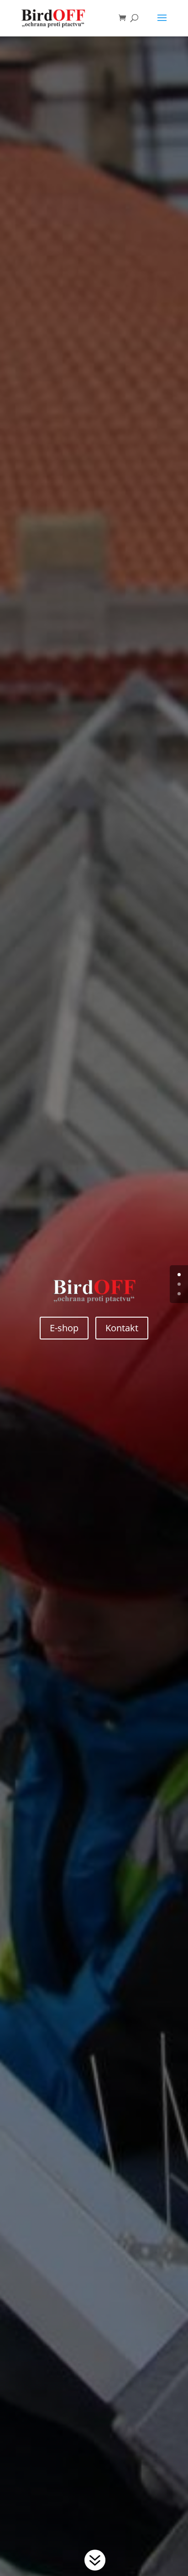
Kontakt (122, 1328)
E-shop (64, 1328)
